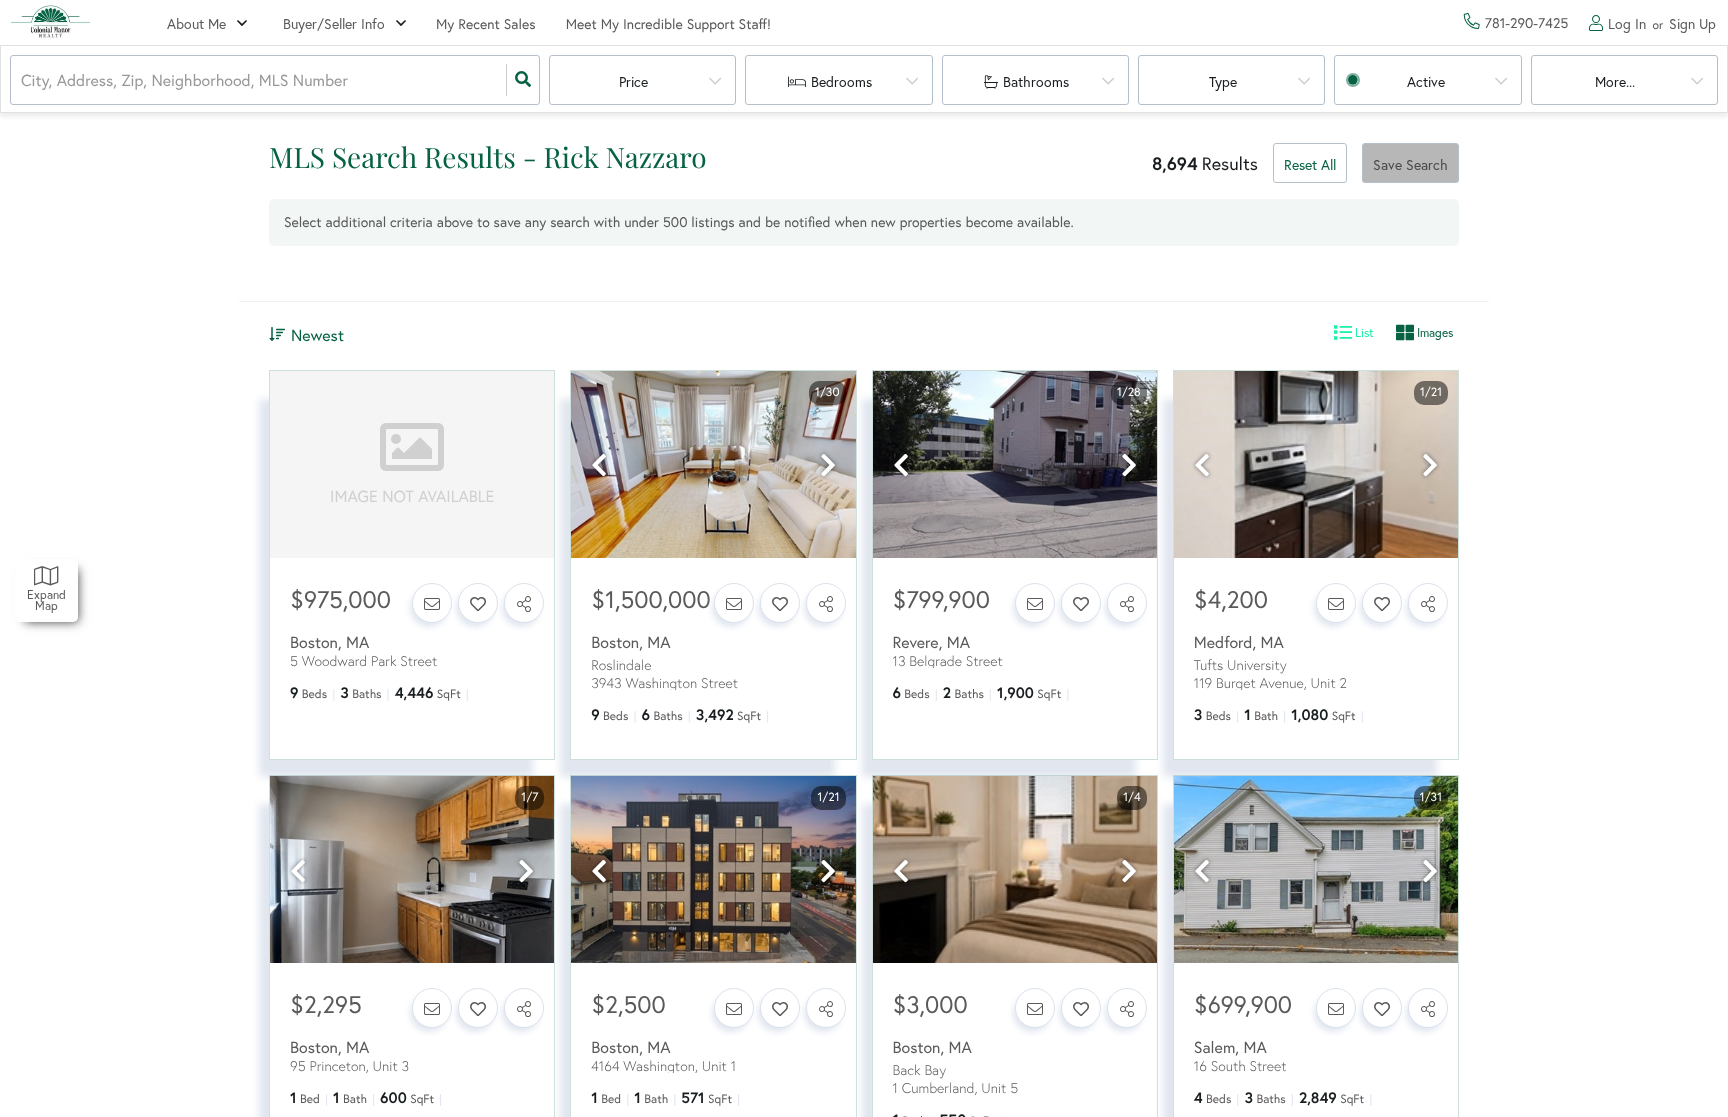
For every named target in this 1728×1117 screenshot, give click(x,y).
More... (1615, 81)
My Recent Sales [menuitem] (486, 23)
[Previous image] (599, 465)
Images (1433, 332)
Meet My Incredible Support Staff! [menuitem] (668, 23)
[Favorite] (478, 603)
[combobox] (23, 80)
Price (633, 81)
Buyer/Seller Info (334, 23)
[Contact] (432, 603)
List (1363, 332)
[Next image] (828, 465)
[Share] (524, 603)
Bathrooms (1036, 81)
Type (1223, 81)
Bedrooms (841, 81)
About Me (196, 23)
